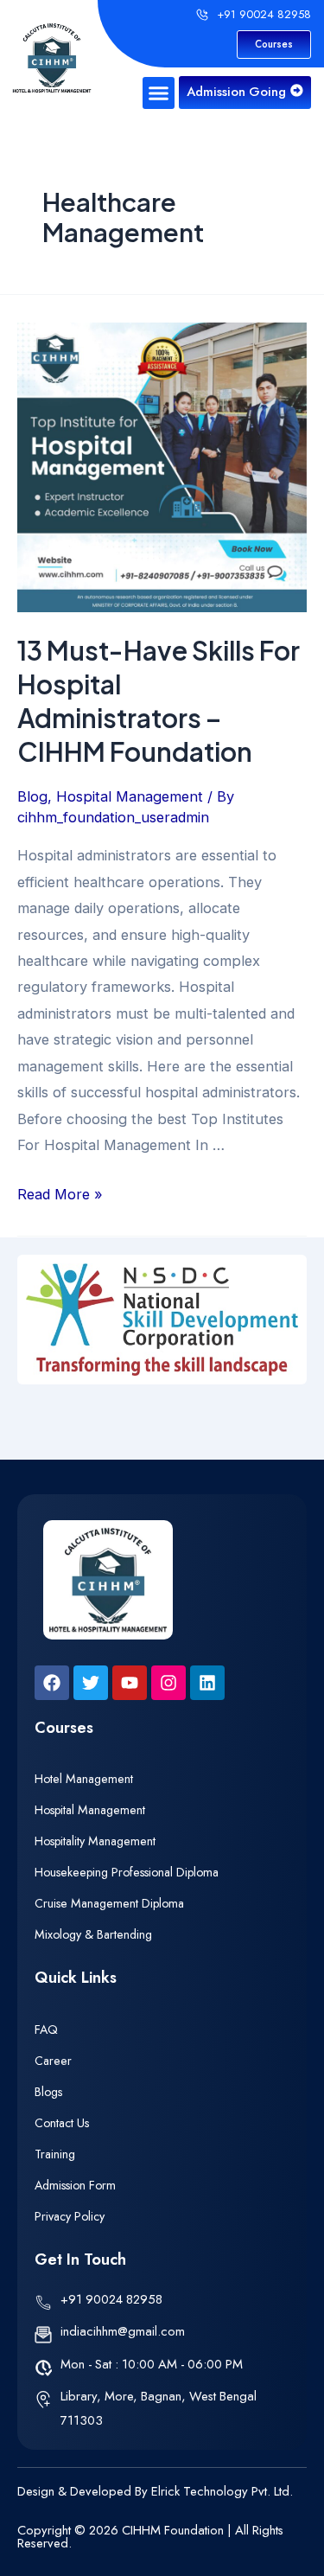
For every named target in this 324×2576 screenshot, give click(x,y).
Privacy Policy (70, 2216)
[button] (159, 93)
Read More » (60, 1194)
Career (53, 2061)
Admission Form (75, 2185)
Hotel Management (84, 1779)
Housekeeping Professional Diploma (127, 1872)
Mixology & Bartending (93, 1934)
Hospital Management (130, 796)
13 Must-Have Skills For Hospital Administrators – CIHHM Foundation (159, 701)
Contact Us (62, 2123)
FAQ (46, 2029)
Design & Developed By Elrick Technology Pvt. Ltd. (155, 2491)
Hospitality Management (95, 1841)
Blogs (48, 2092)
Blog (32, 796)
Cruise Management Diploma (109, 1903)
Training (55, 2154)
